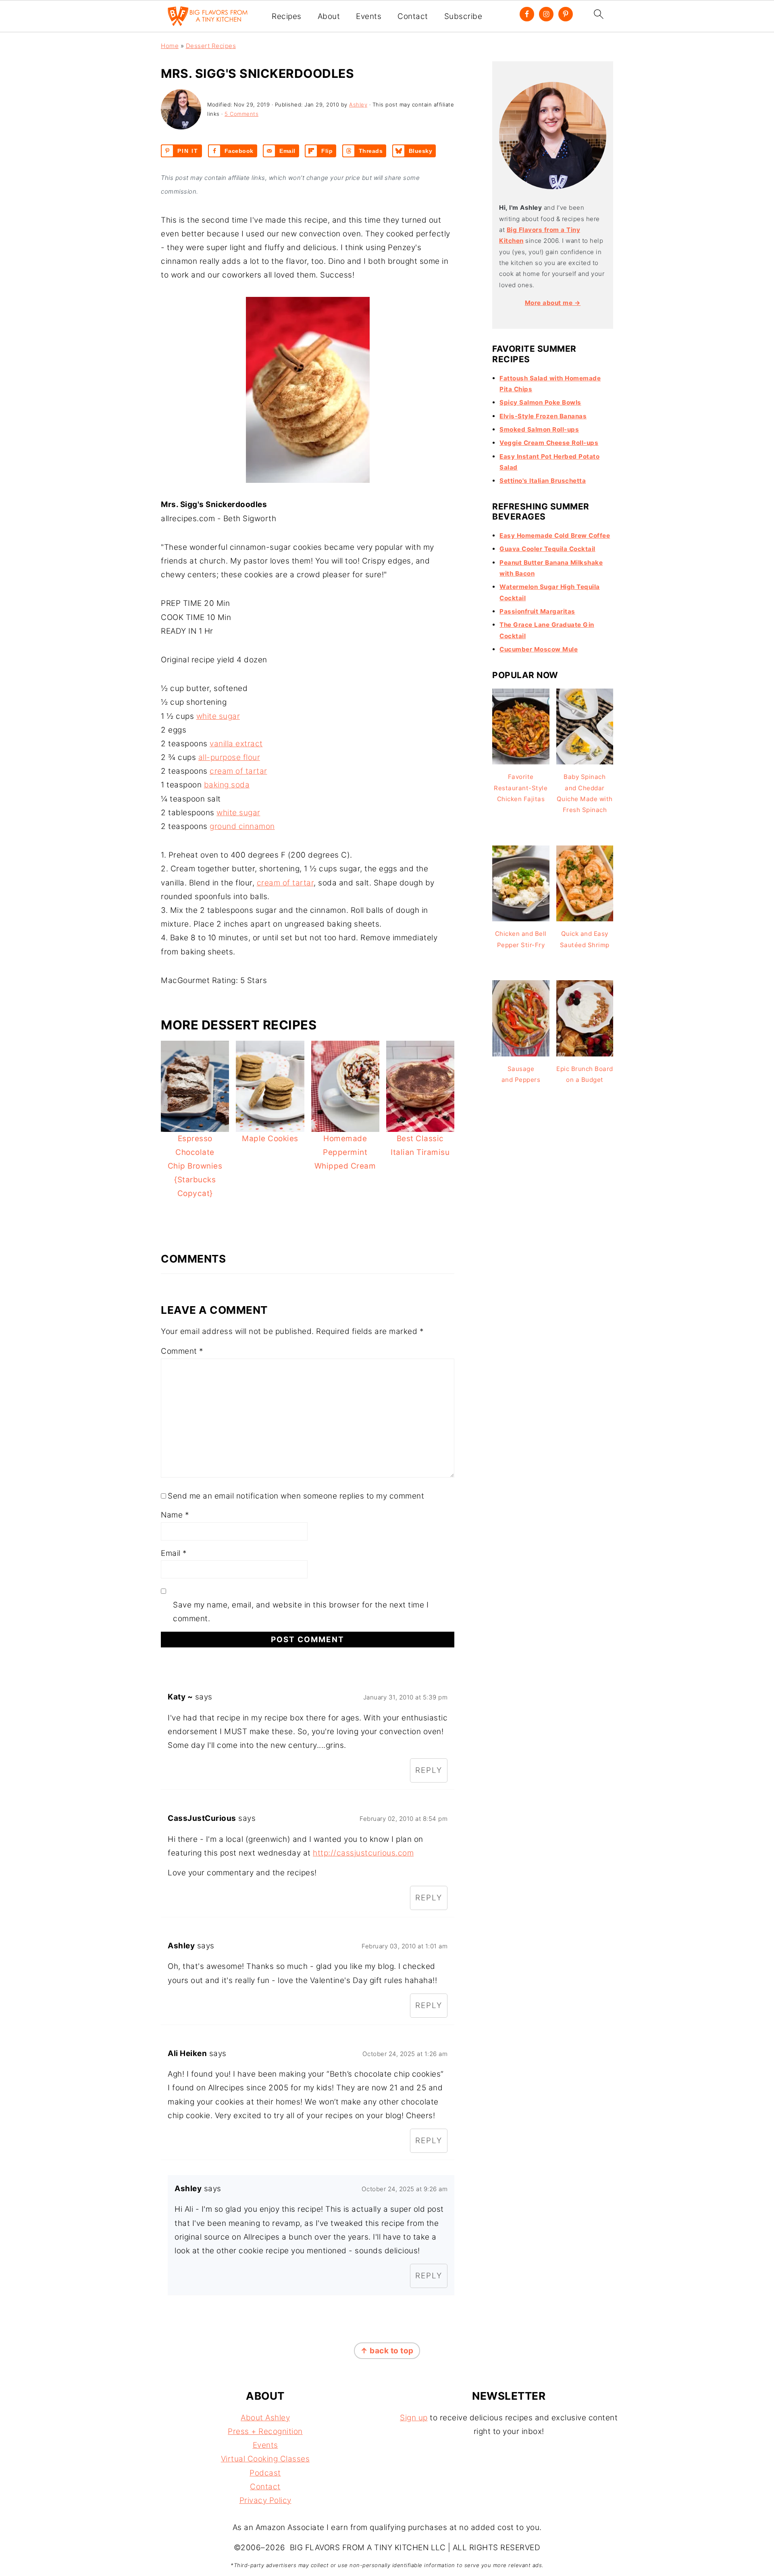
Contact (413, 17)
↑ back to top (387, 2351)
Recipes (287, 17)
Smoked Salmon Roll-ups (539, 429)
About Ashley (265, 2418)
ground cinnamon (242, 826)
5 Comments (241, 114)
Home (170, 46)
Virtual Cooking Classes (265, 2459)
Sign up (414, 2418)
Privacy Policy (265, 2500)
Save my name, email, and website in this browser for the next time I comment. (301, 1612)
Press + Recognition (265, 2431)
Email (174, 1553)
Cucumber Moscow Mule (539, 649)
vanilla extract (236, 744)
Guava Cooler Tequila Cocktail (547, 549)
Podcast (265, 2473)
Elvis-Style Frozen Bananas (543, 416)
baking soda (227, 785)
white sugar (218, 716)
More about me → (553, 303)
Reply (429, 1770)
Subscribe (463, 17)
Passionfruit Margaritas (537, 611)
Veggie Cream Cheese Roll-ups (549, 443)
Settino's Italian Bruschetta (543, 481)
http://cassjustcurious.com (363, 1853)
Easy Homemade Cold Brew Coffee (555, 535)
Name (175, 1515)
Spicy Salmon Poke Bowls (540, 402)
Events (369, 17)
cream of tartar (238, 771)
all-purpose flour (229, 757)
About (329, 17)
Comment (182, 1351)
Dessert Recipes (211, 46)
